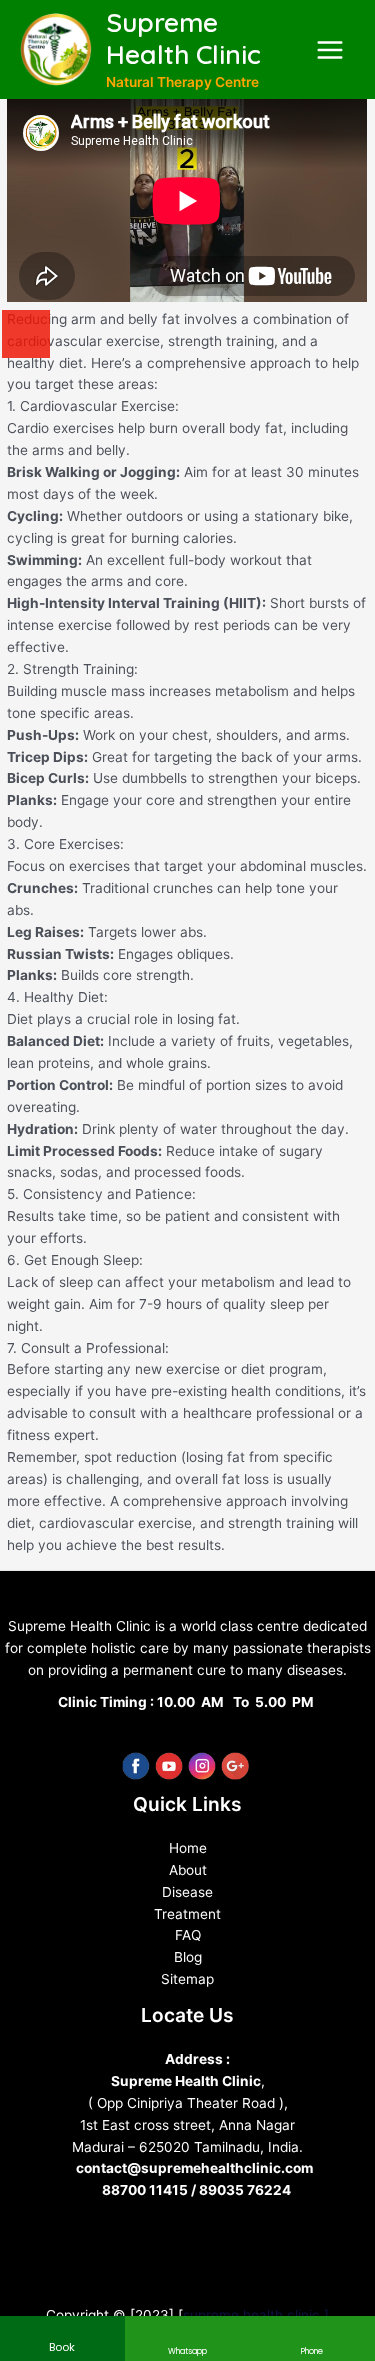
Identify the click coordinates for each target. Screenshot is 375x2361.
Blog (188, 1957)
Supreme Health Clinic (183, 39)
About (188, 1870)
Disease (187, 1892)
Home (188, 1848)
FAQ (188, 1935)
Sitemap (187, 1979)
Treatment (187, 1914)
